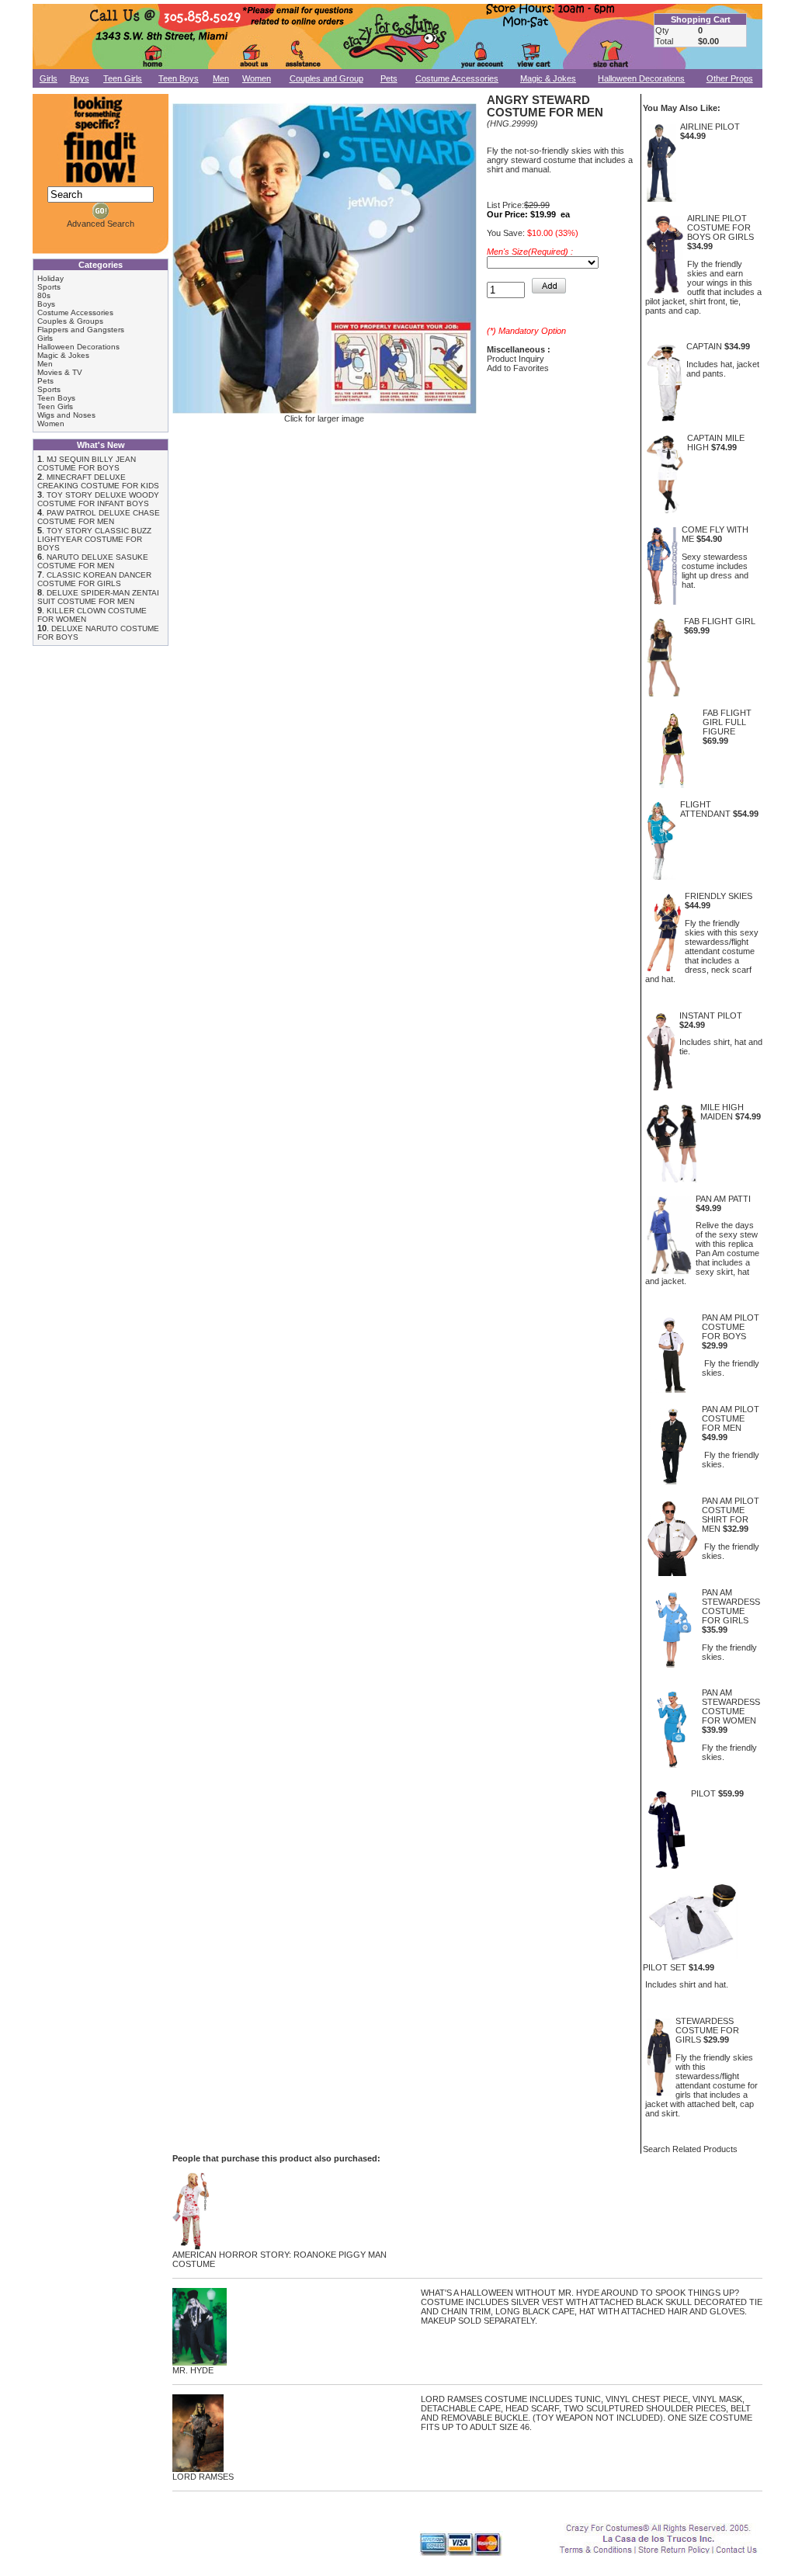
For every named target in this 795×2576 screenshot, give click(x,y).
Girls (49, 78)
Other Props (730, 78)
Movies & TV (60, 372)
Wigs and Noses (66, 415)
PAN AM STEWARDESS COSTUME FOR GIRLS (731, 1606)
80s (44, 295)
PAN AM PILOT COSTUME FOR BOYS (731, 1327)
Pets (389, 78)
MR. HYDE (193, 2370)
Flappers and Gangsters (81, 330)
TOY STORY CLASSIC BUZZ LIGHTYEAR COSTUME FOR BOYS (94, 539)
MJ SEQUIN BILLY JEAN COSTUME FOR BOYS (87, 463)
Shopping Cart (701, 19)
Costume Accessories (457, 78)
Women (257, 78)
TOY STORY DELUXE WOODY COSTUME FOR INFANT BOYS (98, 499)
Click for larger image (324, 418)
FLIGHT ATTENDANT (705, 809)
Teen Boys (179, 78)
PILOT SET (665, 1967)
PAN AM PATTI (723, 1199)
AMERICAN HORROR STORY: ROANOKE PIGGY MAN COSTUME (279, 2259)
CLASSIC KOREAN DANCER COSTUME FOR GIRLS (94, 579)
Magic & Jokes (548, 78)
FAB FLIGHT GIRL (720, 621)
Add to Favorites (518, 368)
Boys (80, 78)
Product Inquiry (516, 359)
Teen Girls (123, 78)
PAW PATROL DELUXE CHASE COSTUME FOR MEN (99, 517)
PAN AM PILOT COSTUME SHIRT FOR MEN (731, 1515)
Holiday (50, 278)
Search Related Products (690, 2149)
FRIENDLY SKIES (719, 896)
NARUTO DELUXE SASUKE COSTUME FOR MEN (93, 561)
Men (221, 78)
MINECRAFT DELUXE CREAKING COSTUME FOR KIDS (98, 481)
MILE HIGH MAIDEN (722, 1112)
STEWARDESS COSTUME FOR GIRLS (707, 2030)
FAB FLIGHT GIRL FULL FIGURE (727, 722)
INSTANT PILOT (711, 1015)
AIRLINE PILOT (710, 127)
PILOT (703, 1793)
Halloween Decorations (641, 78)
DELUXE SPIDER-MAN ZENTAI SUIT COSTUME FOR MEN (98, 597)
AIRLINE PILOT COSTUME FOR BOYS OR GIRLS (720, 227)
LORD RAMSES (203, 2477)
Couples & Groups (70, 321)
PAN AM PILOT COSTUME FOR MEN (731, 1418)
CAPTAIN (704, 346)
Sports (49, 287)
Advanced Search (101, 224)
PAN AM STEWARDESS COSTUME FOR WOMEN (731, 1706)
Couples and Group (326, 78)
